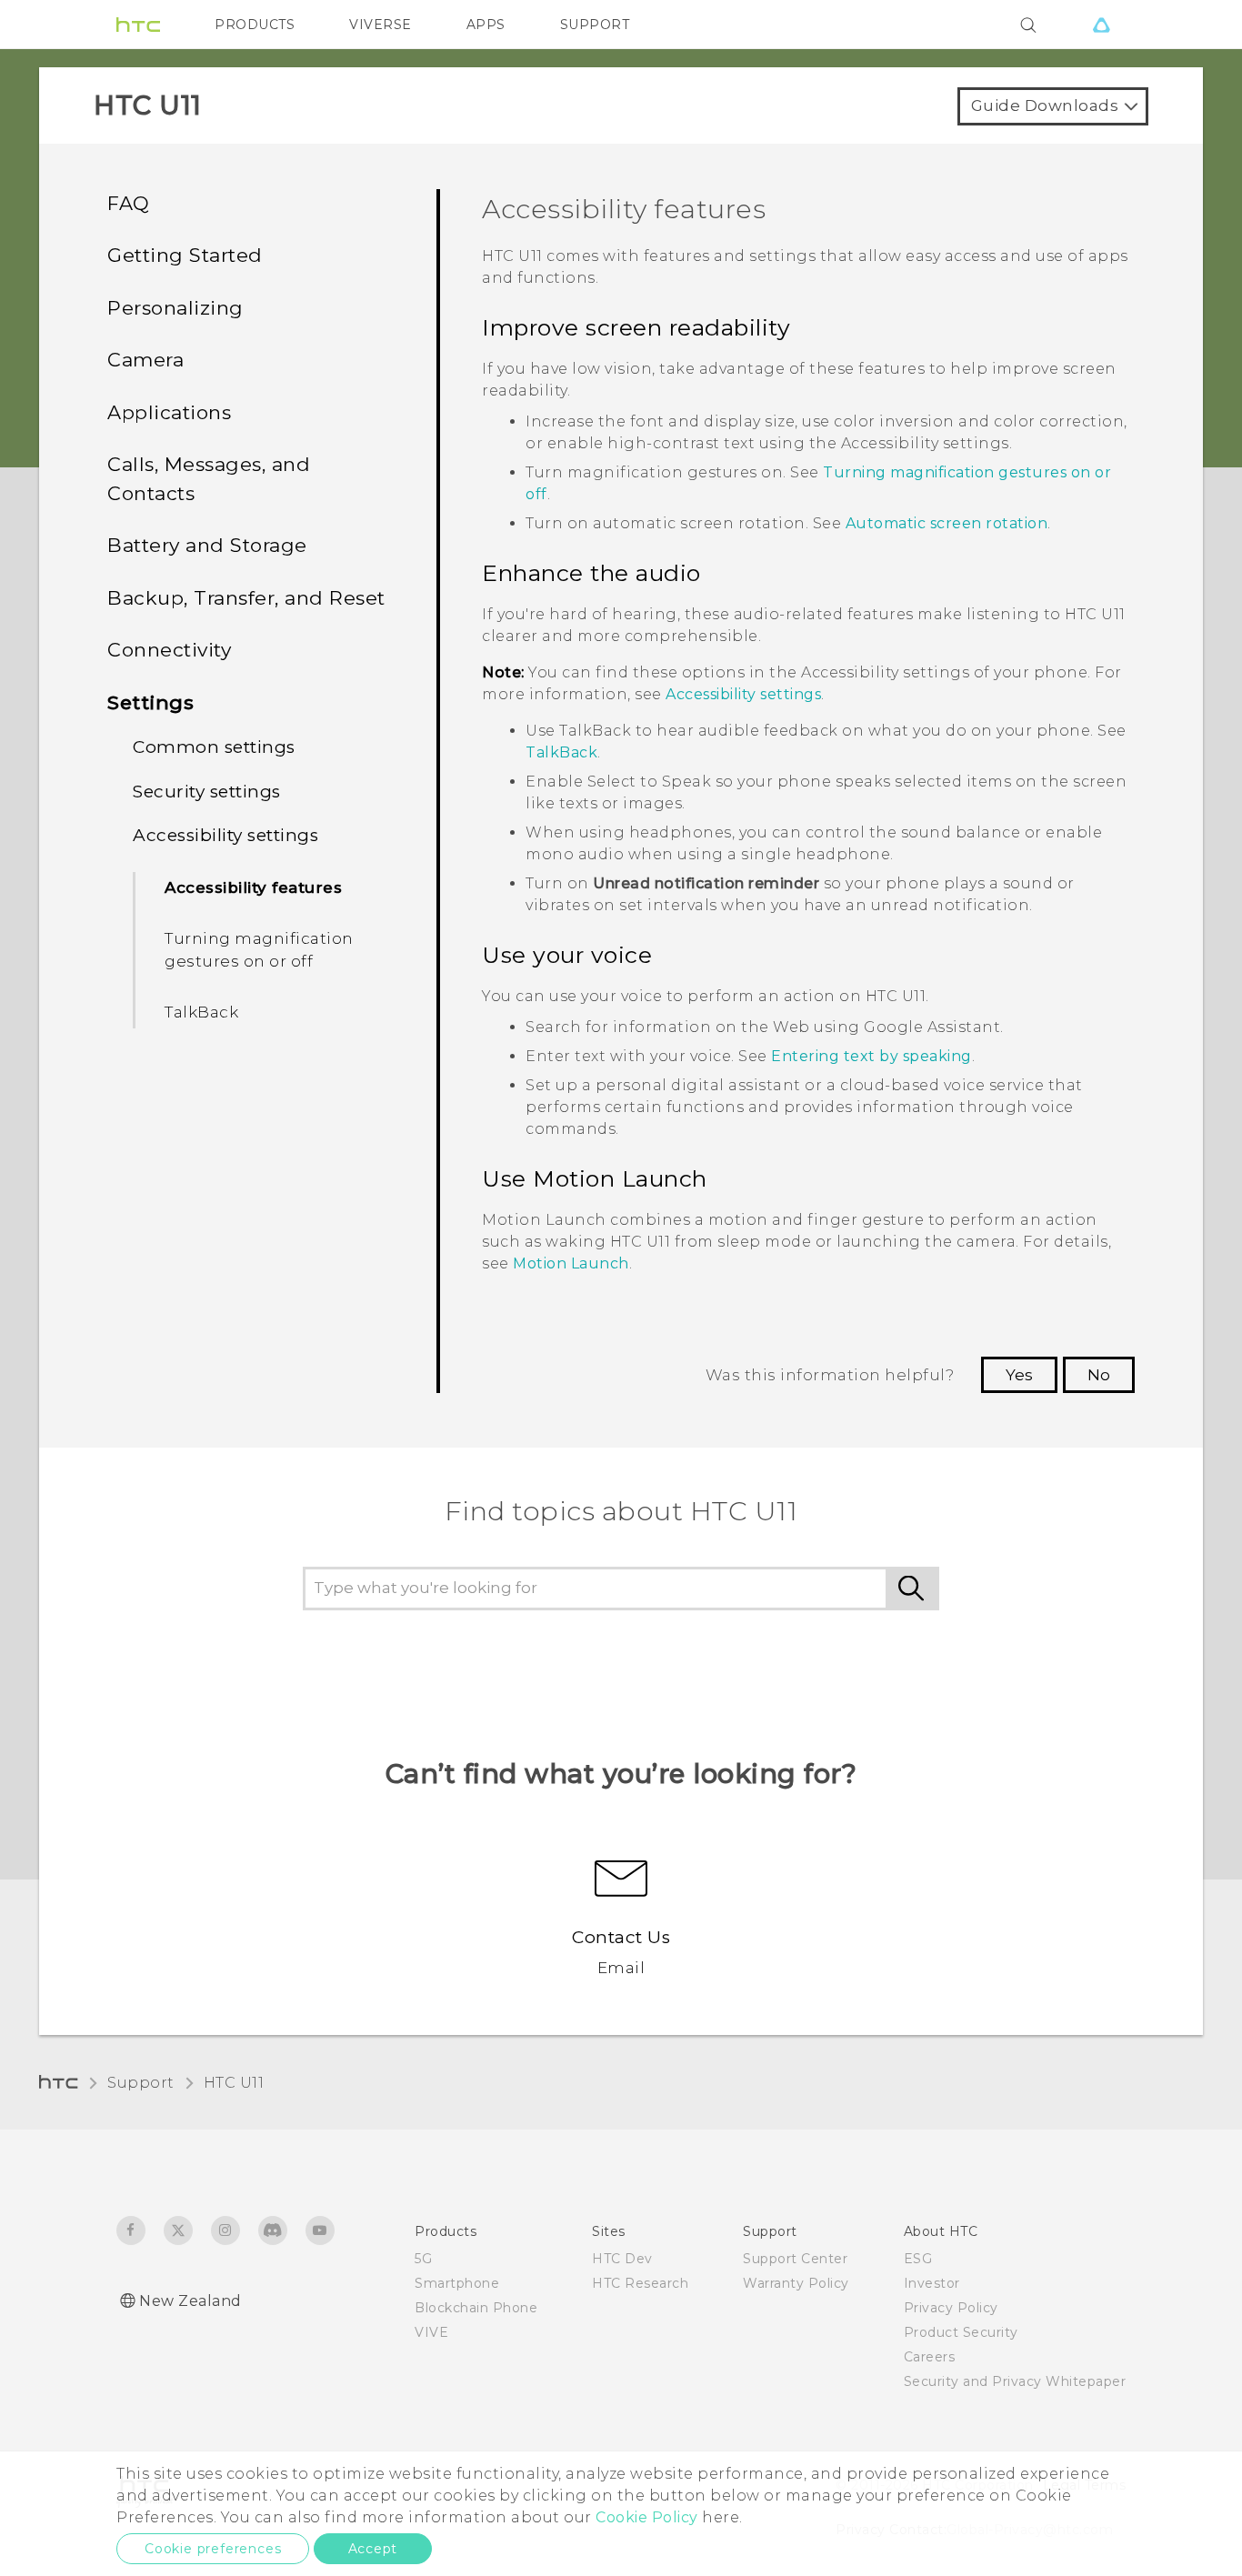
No (1099, 1375)
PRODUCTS (255, 25)
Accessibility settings (743, 694)
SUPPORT (595, 25)
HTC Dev (622, 2259)
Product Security (961, 2332)
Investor (932, 2283)
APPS (486, 25)
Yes (1019, 1375)
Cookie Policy (647, 2517)
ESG (918, 2259)
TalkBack (201, 1012)
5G (423, 2259)
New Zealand (190, 2301)
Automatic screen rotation (947, 523)
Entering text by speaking (871, 1056)
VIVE (431, 2332)
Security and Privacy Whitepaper (1015, 2381)
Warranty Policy (796, 2283)
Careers (930, 2357)
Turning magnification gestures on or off (259, 950)
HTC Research (640, 2283)
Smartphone (457, 2283)
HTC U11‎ (234, 2083)
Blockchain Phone (476, 2308)
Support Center (795, 2259)
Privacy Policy (951, 2308)
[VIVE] (1101, 25)
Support (141, 2083)
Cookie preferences (213, 2549)
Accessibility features (253, 887)
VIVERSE (381, 25)
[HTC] (138, 25)
